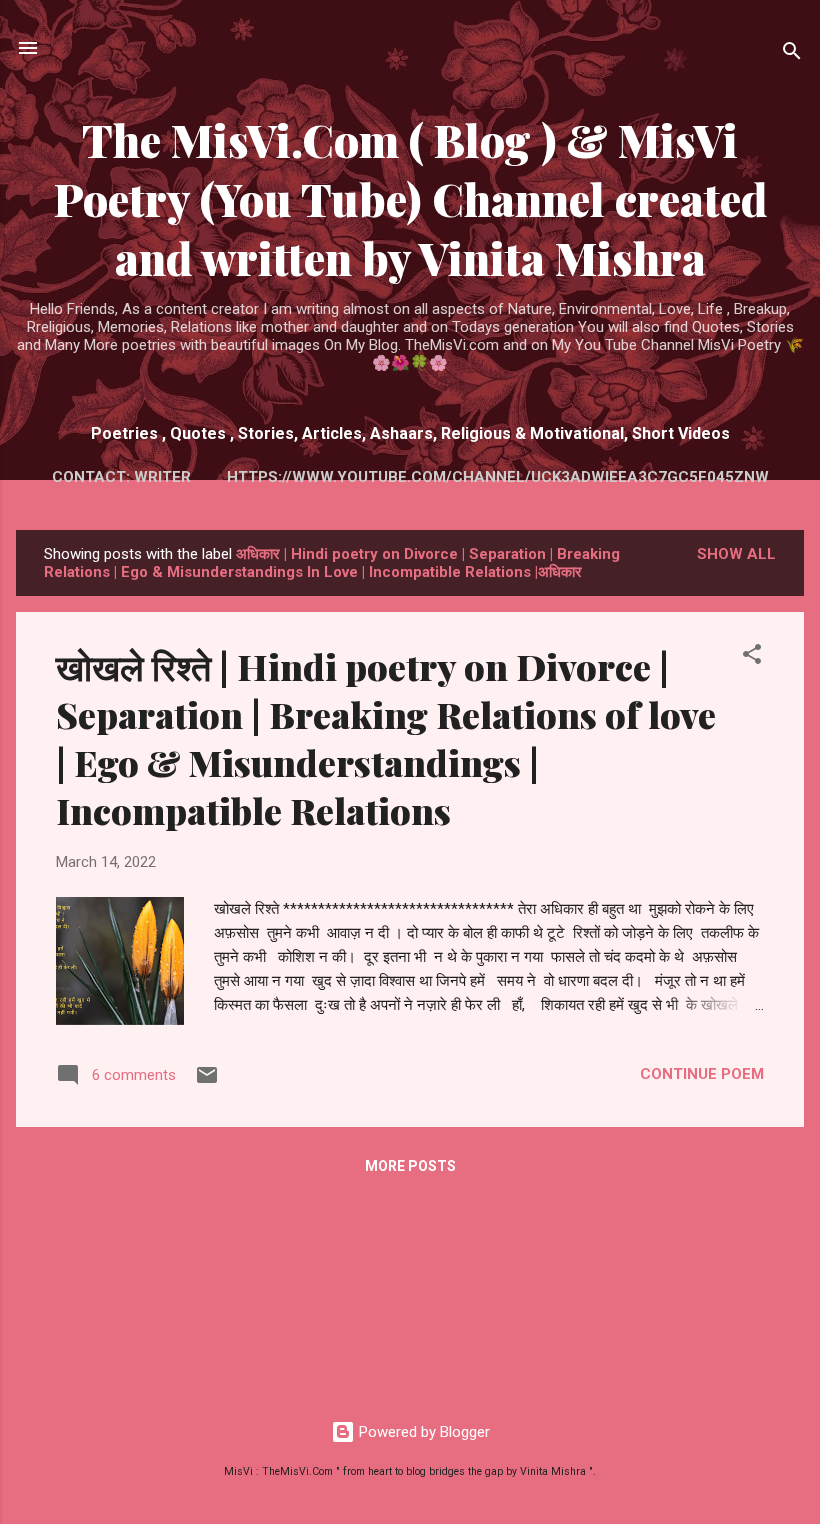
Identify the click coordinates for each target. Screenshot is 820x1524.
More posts (410, 1166)
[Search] (792, 54)
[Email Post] (207, 1082)
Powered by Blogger (422, 1432)
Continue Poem (702, 1074)
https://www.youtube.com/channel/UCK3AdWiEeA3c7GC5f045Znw (498, 477)
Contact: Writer (121, 477)
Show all (736, 554)
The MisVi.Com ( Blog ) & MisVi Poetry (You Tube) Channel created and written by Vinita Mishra (410, 198)
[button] (752, 657)
